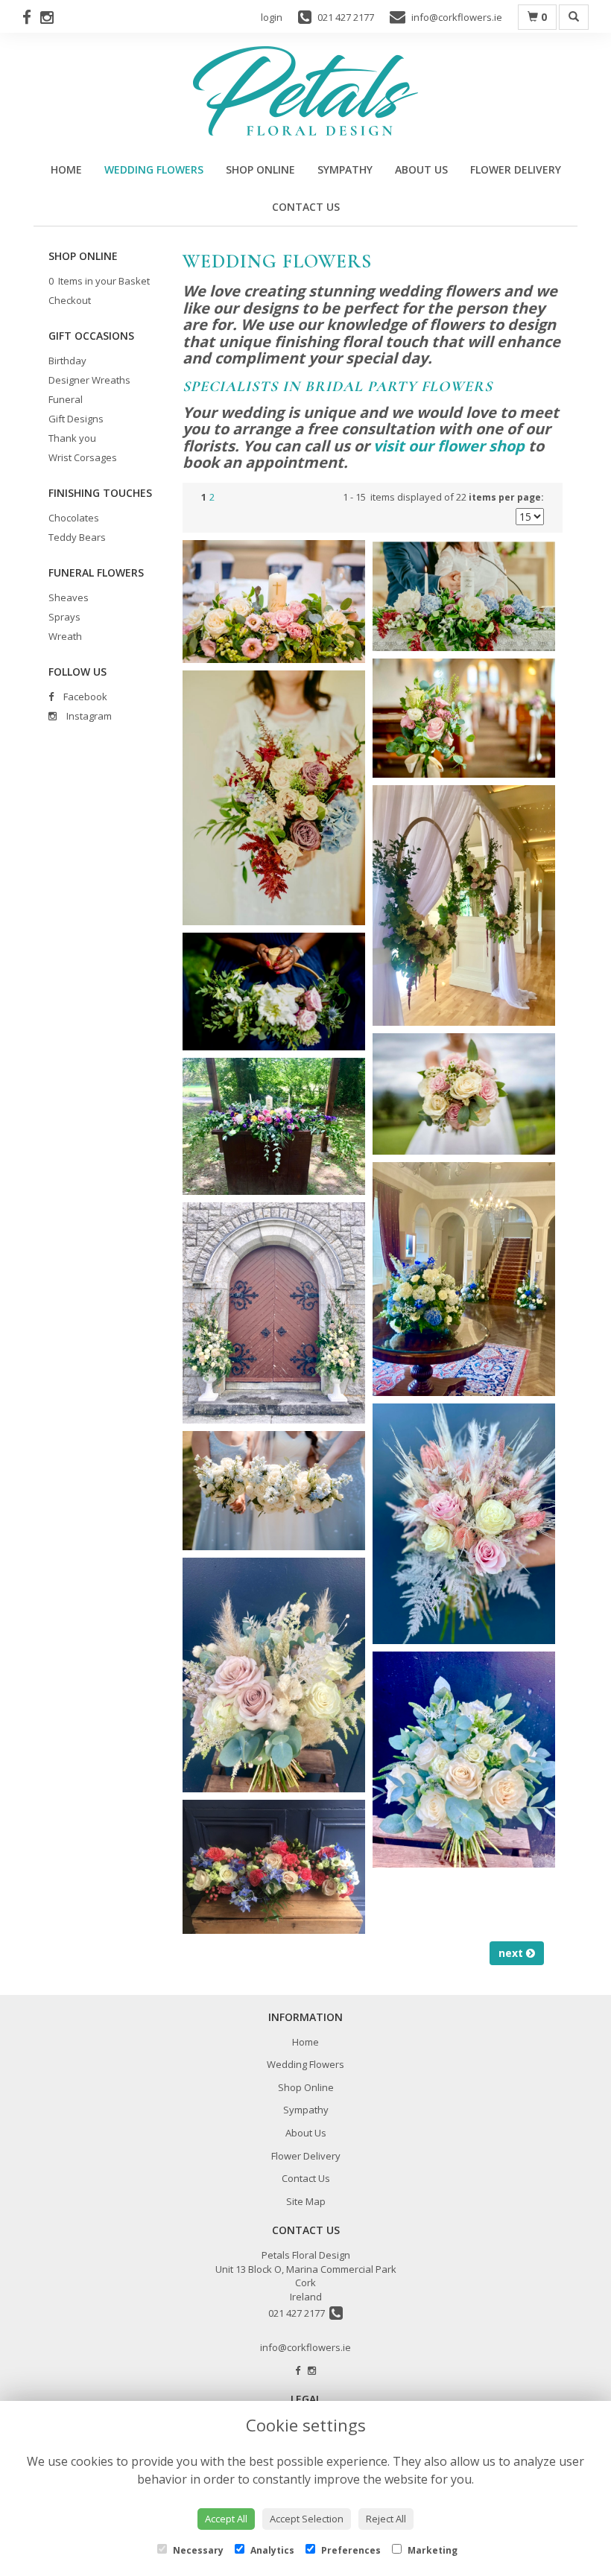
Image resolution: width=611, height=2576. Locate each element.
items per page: (506, 497)
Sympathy (345, 169)
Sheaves (69, 597)
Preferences (350, 2550)
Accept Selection (307, 2519)
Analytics (271, 2550)
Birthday (67, 361)
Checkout (70, 300)
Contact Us (306, 207)
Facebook (84, 697)
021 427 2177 (299, 2313)
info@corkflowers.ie (305, 2347)
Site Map (306, 2201)
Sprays (64, 617)
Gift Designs (76, 419)
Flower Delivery (516, 169)
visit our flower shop (449, 446)
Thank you (72, 438)
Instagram (88, 716)
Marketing (431, 2550)
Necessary (197, 2550)
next (512, 1953)
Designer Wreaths (89, 380)
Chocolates (74, 518)
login (272, 17)
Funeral (66, 399)
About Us (421, 169)
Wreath (65, 636)
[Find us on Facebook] (31, 17)
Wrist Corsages (83, 457)
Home (66, 169)
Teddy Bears (77, 537)
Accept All (226, 2519)
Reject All (386, 2519)
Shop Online (260, 169)
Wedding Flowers (154, 169)
